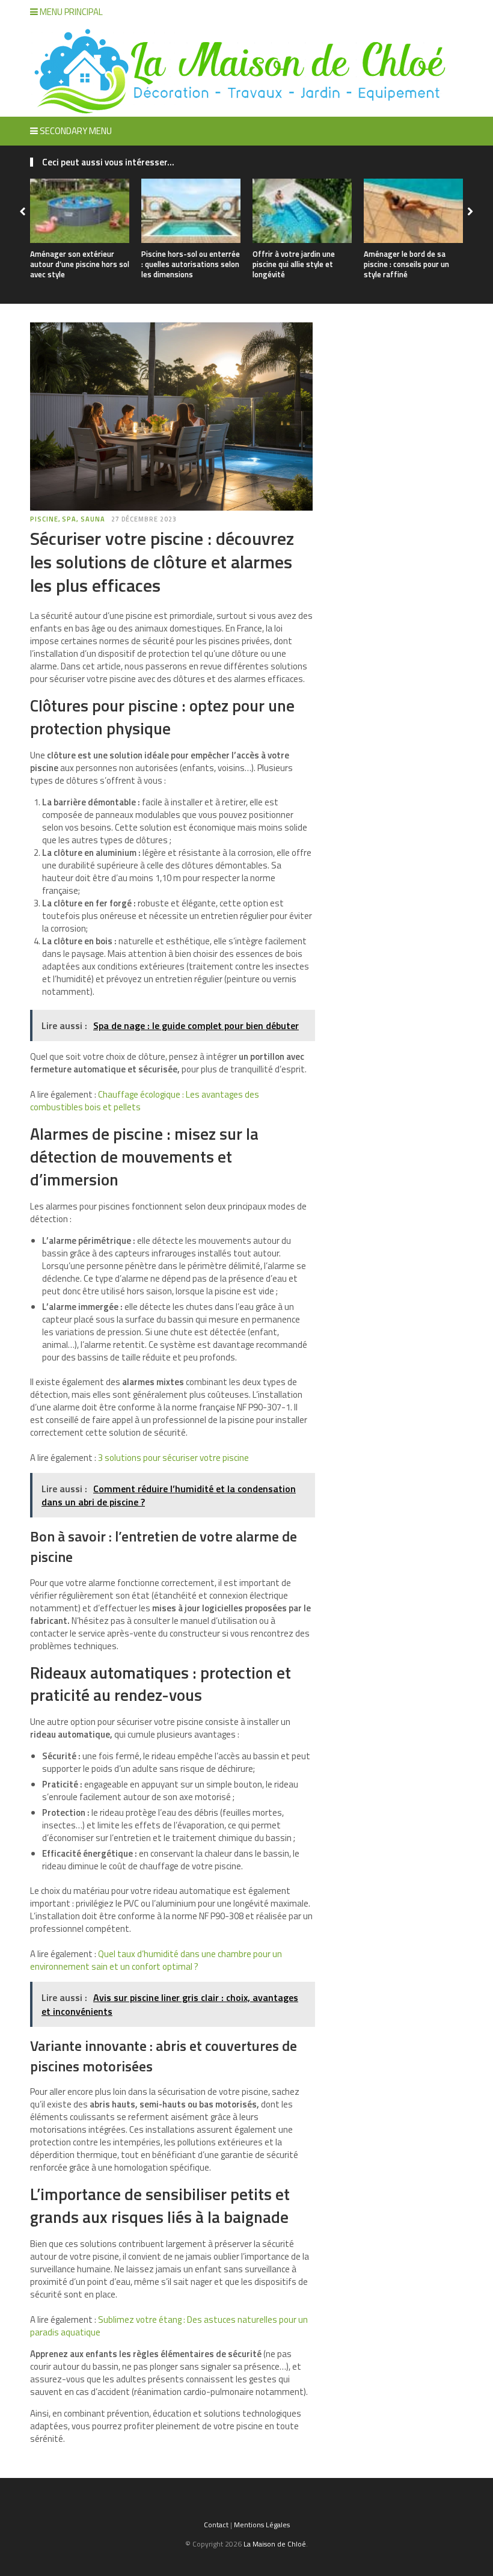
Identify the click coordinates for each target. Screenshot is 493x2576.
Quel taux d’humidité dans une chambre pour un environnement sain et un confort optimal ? (156, 1960)
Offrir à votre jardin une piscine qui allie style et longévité (294, 264)
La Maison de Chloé (275, 2544)
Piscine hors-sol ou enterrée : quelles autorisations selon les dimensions (191, 264)
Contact (216, 2525)
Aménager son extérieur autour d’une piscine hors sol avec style (80, 264)
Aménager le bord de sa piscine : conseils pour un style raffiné (406, 264)
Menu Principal (70, 12)
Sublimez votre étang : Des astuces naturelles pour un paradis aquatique (169, 2326)
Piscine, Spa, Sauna (68, 519)
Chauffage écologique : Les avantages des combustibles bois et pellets (145, 1101)
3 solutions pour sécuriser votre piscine (173, 1458)
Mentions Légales (262, 2525)
